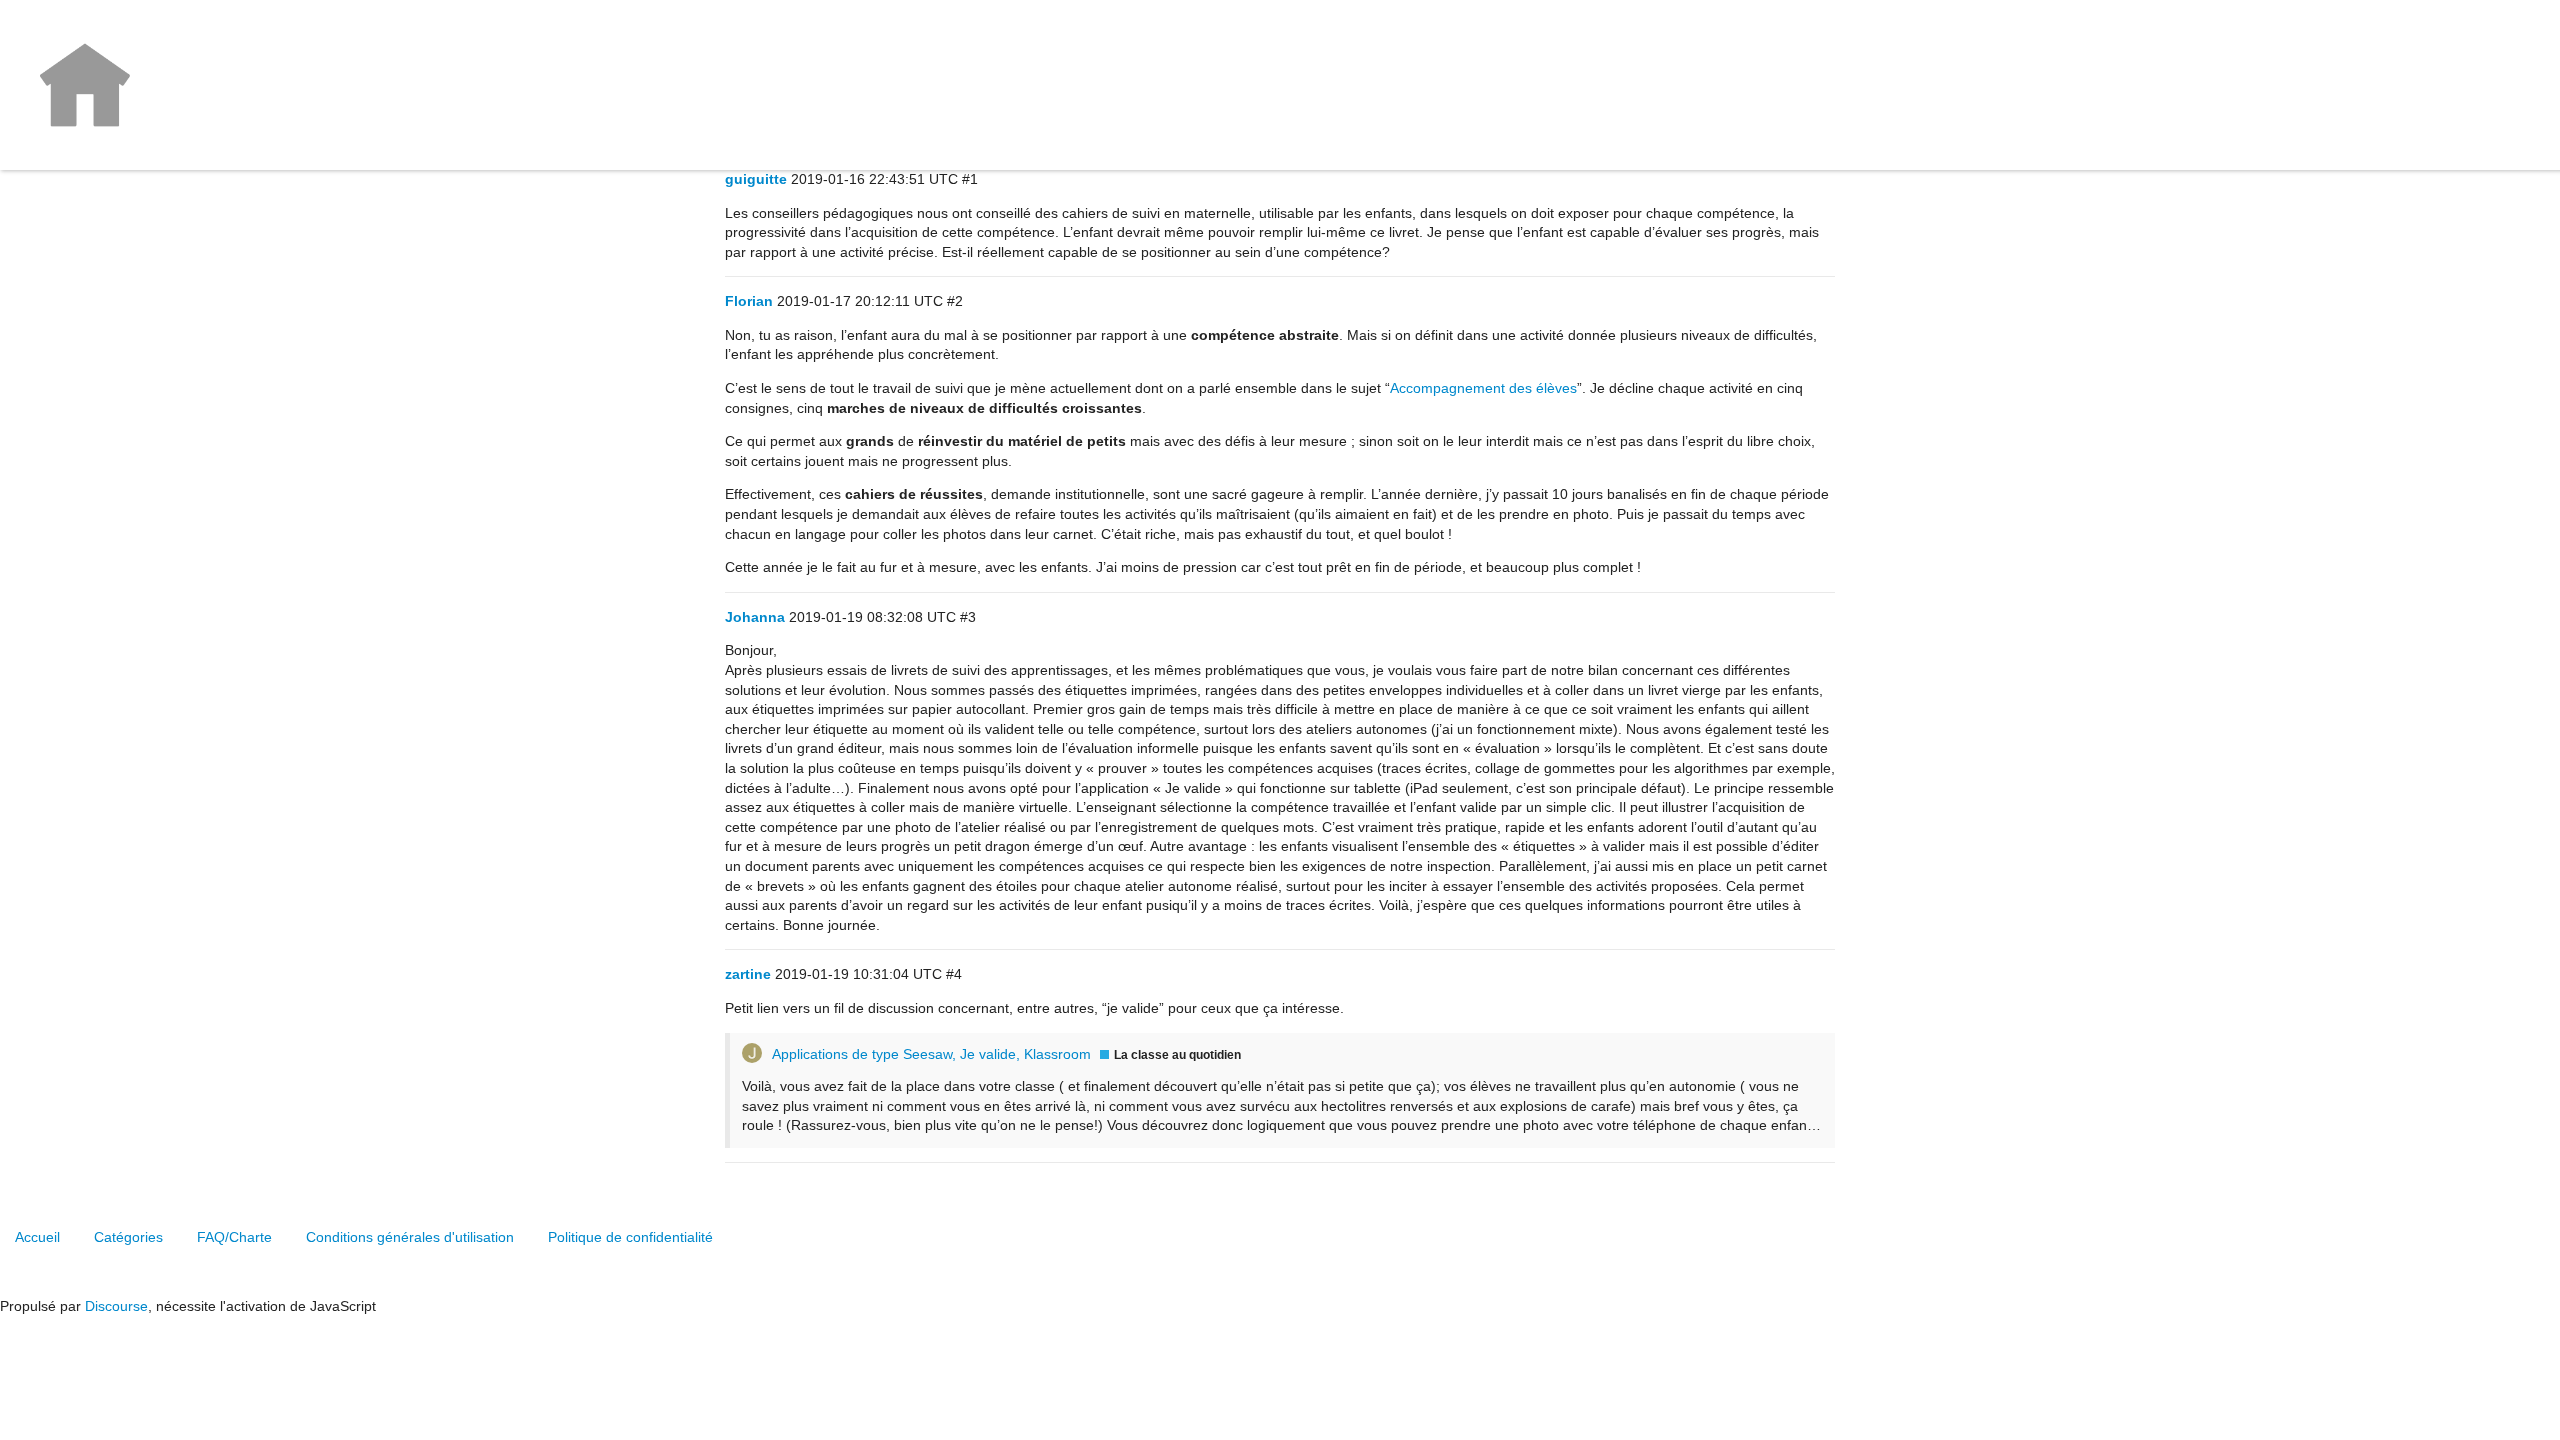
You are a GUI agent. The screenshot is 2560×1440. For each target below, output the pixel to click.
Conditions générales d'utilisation (410, 1237)
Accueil (37, 1237)
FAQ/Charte (234, 1237)
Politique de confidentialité (630, 1237)
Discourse (116, 1306)
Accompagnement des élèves (1483, 388)
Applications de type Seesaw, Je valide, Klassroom (931, 1054)
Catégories (128, 1237)
